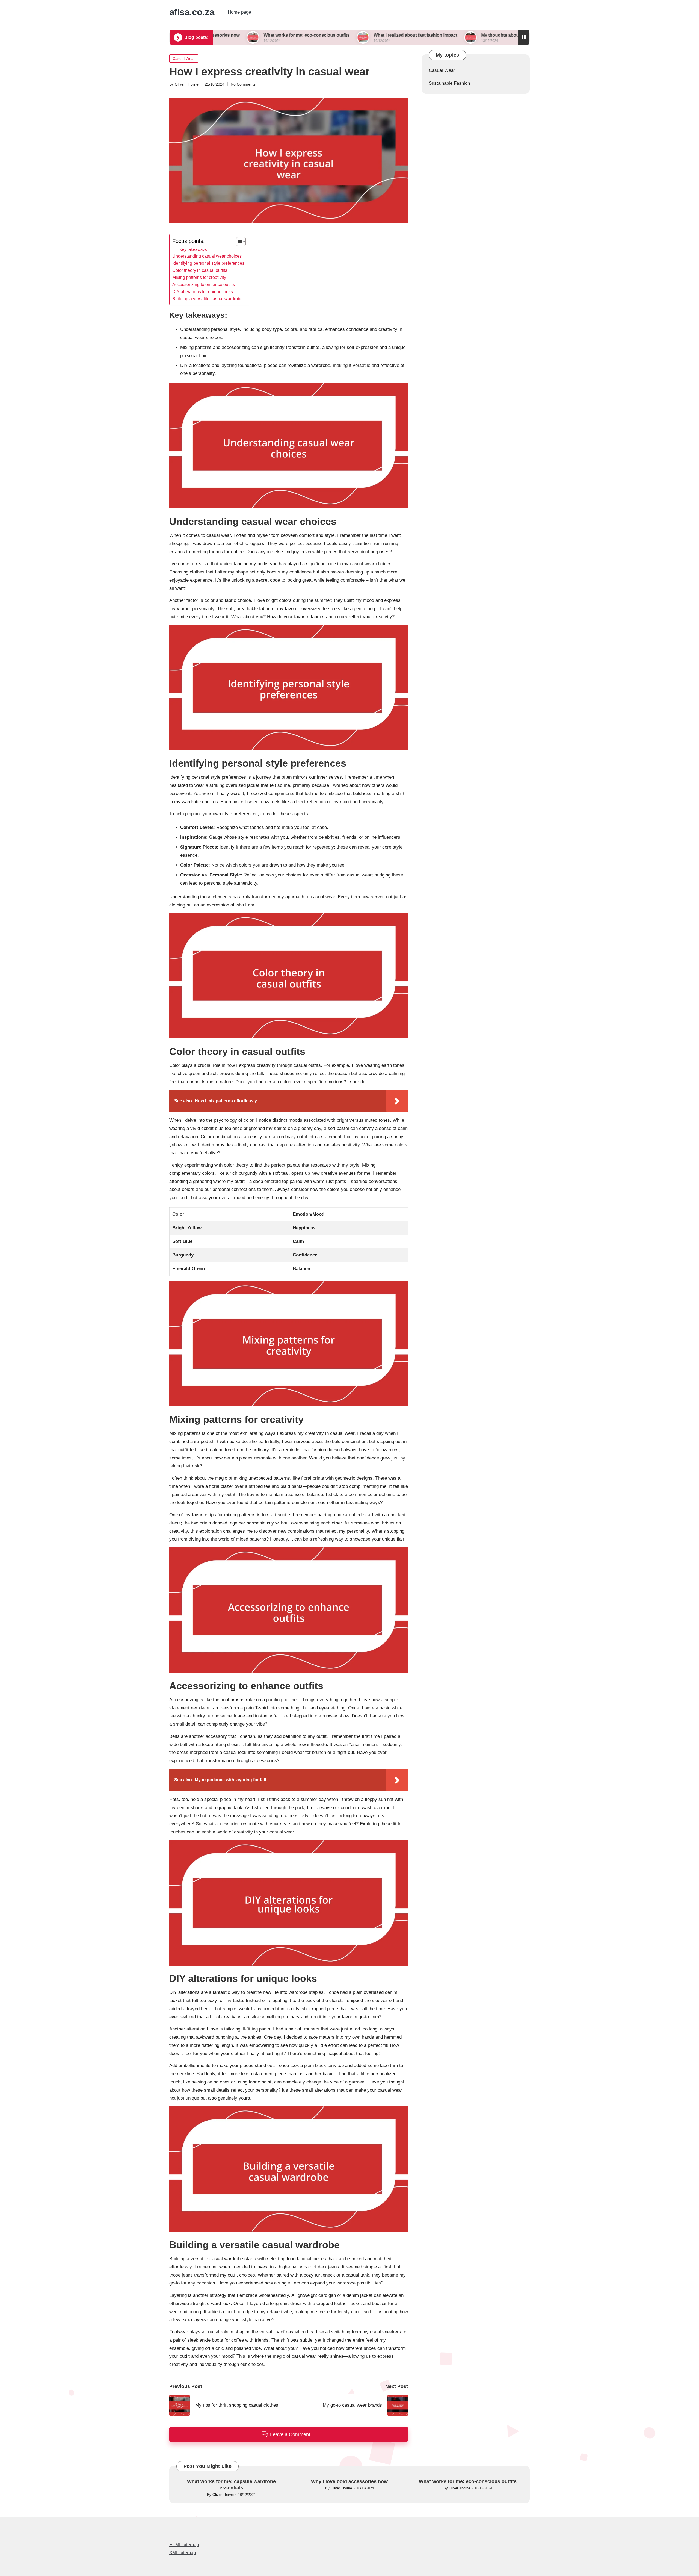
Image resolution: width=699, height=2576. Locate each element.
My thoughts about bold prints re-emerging (419, 35)
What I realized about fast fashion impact (309, 35)
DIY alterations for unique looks (203, 292)
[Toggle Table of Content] (238, 242)
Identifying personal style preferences (208, 263)
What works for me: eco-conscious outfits (468, 2481)
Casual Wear (184, 58)
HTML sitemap (184, 2545)
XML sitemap (183, 2553)
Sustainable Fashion (449, 83)
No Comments (243, 84)
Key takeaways (193, 249)
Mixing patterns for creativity (199, 277)
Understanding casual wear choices (207, 256)
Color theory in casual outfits (200, 270)
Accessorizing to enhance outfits (204, 284)
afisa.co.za (192, 12)
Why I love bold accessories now (349, 2481)
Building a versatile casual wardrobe (208, 299)
